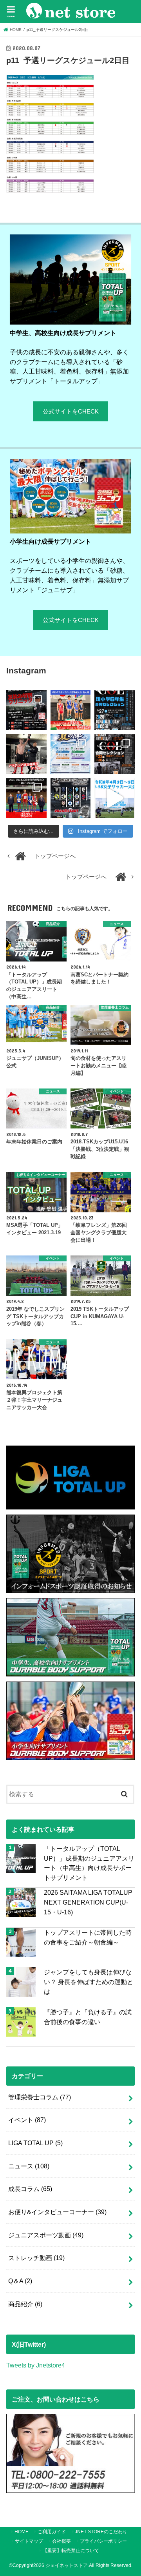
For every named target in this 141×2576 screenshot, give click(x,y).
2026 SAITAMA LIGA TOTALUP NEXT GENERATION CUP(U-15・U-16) (88, 1902)
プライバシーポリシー (103, 2541)
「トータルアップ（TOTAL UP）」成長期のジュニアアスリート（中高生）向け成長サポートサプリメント (89, 1863)
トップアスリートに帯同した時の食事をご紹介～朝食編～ (88, 1937)
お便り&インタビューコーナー (57, 2212)
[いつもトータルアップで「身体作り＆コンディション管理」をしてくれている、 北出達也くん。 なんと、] (26, 754)
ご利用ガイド (52, 2532)
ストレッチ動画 (36, 2258)
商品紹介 (25, 2304)
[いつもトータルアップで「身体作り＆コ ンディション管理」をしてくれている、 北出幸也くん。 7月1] (70, 710)
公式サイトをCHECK (71, 412)
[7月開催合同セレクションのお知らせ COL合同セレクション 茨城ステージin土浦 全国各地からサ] (114, 754)
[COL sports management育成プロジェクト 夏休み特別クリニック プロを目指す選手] (26, 710)
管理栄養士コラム (40, 2097)
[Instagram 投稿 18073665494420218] (114, 798)
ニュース (29, 2166)
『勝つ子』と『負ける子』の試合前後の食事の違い (88, 2017)
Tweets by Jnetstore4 (36, 2365)
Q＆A (20, 2281)
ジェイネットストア (67, 2565)
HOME (22, 2532)
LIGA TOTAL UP (35, 2143)
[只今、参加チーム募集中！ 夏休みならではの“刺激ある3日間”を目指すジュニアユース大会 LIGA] (70, 754)
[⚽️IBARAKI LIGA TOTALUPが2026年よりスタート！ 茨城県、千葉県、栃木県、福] (70, 798)
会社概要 (61, 2541)
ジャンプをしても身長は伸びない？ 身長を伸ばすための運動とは (89, 1982)
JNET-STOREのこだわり (101, 2532)
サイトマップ (29, 2541)
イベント (27, 2120)
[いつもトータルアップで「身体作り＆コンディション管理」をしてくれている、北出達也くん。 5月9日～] (26, 798)
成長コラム (30, 2189)
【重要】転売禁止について (71, 2551)
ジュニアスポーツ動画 (46, 2235)
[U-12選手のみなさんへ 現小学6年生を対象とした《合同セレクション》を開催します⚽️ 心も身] (114, 710)
